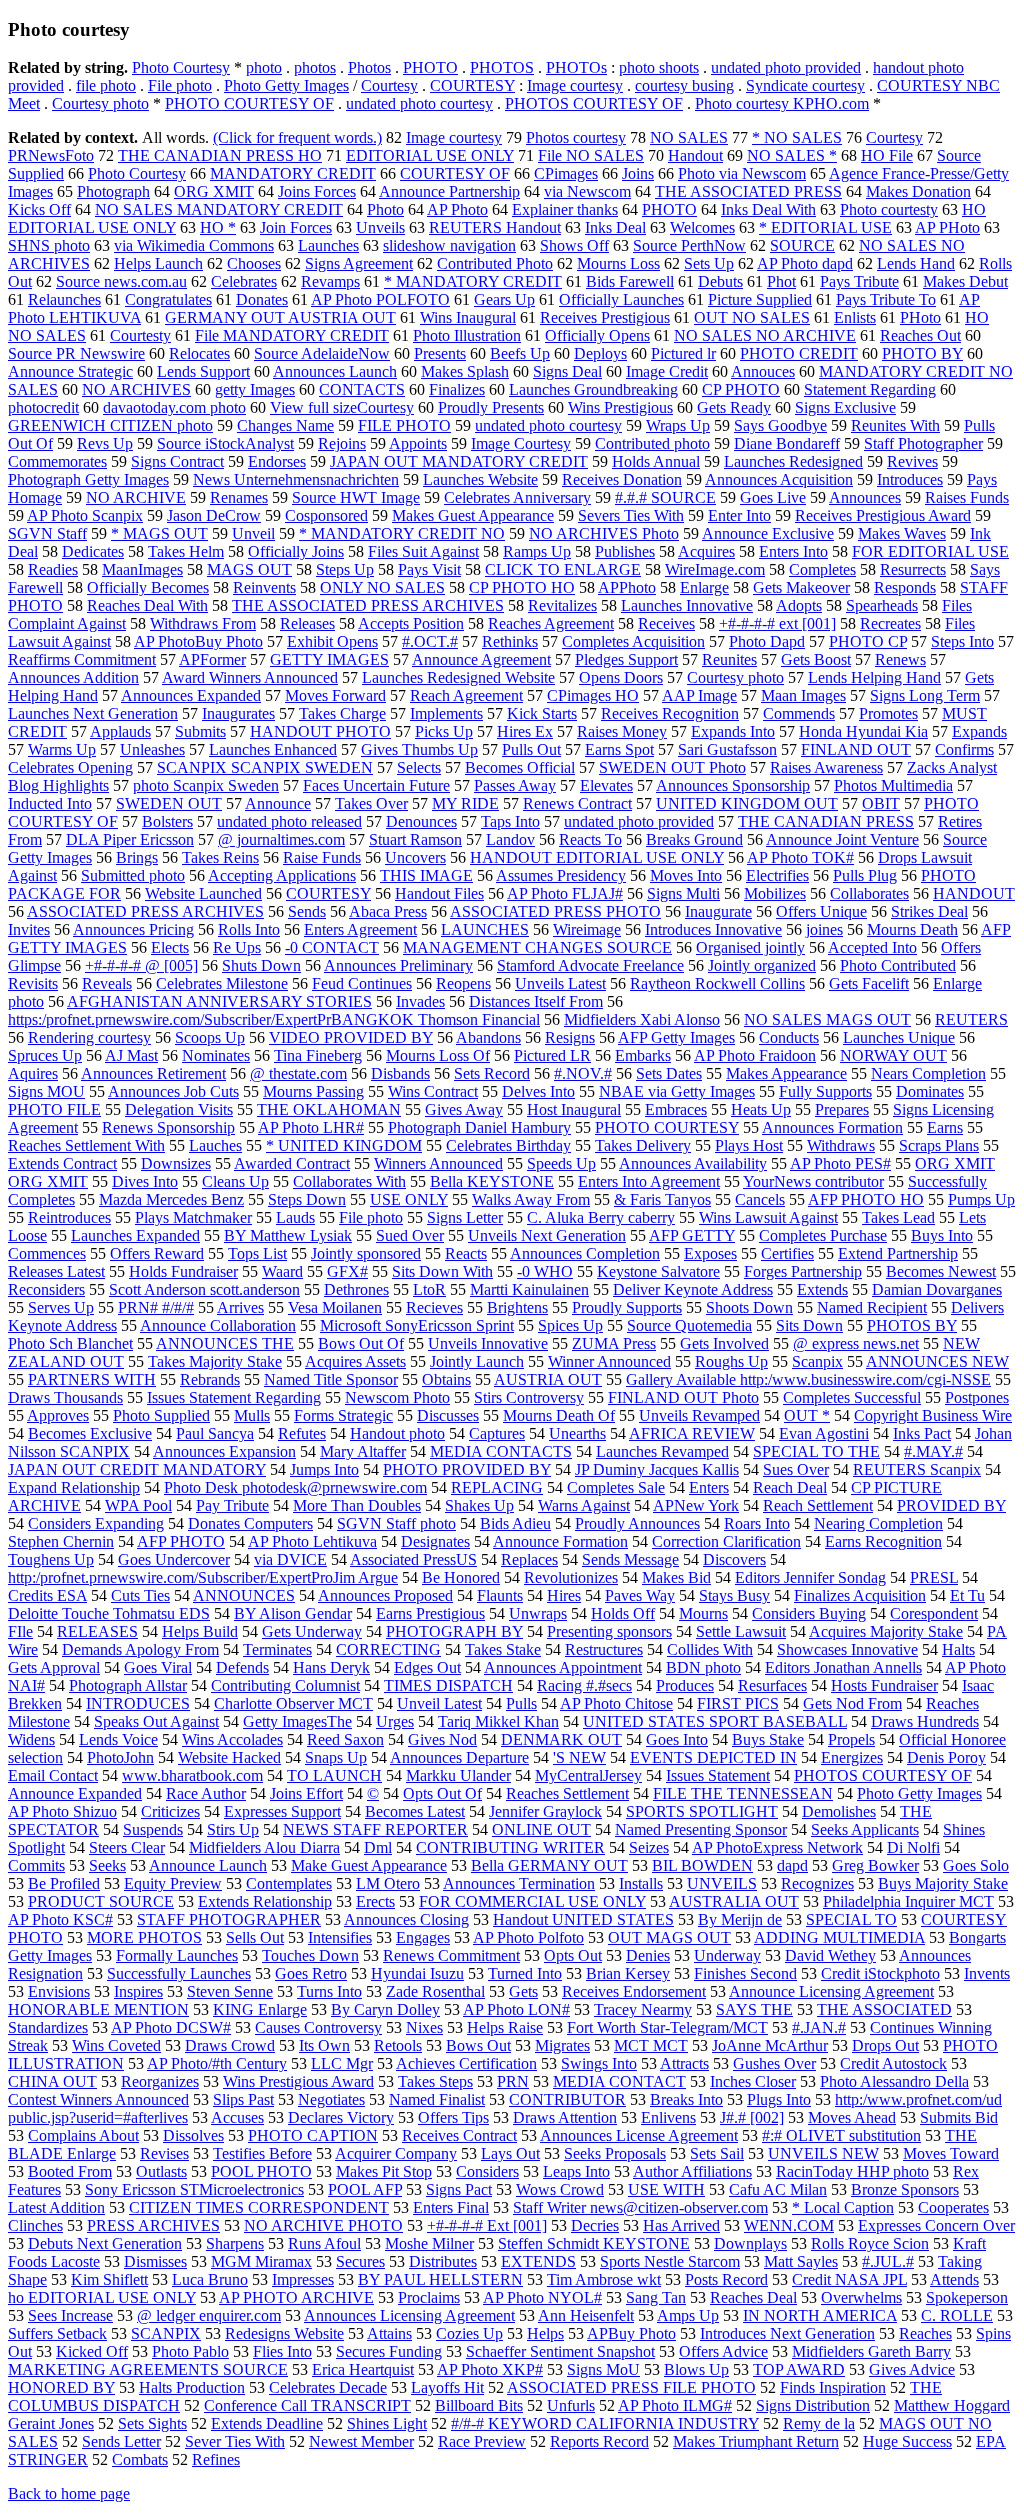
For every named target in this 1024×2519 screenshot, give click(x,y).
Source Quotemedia (689, 1325)
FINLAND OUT (856, 749)
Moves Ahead (852, 2117)
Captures (497, 1433)
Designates (435, 1541)
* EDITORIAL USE (825, 227)
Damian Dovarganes (937, 1289)
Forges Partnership (803, 1271)
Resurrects (913, 569)
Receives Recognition (670, 713)
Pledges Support (626, 659)
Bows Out (478, 2045)
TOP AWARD (799, 2369)
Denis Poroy (946, 1757)
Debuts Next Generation (105, 2243)
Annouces (763, 371)
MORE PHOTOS (144, 1937)
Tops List (257, 1253)
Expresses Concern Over (936, 2225)
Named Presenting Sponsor (701, 1829)
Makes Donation (918, 191)
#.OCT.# (430, 641)
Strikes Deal (929, 911)
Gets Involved (724, 1343)
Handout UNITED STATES (583, 1919)
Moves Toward (951, 2153)
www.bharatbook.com (192, 1775)
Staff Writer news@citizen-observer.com (640, 2207)
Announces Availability (693, 1163)
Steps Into (962, 641)
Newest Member (361, 2441)
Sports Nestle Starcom (670, 2261)
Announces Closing (406, 1919)
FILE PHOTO (404, 425)
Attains (389, 2333)
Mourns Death (912, 929)
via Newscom (587, 191)
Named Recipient (872, 1307)
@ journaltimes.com (281, 839)
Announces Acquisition (779, 479)
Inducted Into (50, 803)
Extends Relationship (265, 1901)
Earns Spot (619, 749)
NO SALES (689, 137)
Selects (419, 767)
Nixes (424, 2027)
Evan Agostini (824, 1433)
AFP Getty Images (676, 1037)
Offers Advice (723, 2351)
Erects (375, 1901)
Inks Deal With (768, 209)
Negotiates (331, 2099)
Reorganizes (160, 2081)
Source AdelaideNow (322, 353)
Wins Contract (433, 1091)
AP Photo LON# (516, 2009)
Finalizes (457, 389)
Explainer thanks (565, 209)
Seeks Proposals (615, 2153)
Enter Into (739, 515)
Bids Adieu (515, 1523)
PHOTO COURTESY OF (249, 103)
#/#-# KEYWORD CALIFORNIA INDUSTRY (605, 2423)
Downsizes (176, 1163)
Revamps (330, 281)
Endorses (277, 461)
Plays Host (749, 1145)
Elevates (606, 785)
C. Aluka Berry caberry (601, 1217)
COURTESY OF (455, 173)
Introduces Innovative (713, 929)
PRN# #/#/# (156, 1307)
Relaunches (64, 299)
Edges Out (427, 1667)
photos (315, 67)
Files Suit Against (423, 551)
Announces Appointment (563, 1667)
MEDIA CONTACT (619, 2081)
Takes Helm (186, 551)
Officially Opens (597, 335)
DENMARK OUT (561, 1739)
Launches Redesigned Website (458, 677)
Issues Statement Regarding (234, 1397)
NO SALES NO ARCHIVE (765, 335)
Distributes (443, 2261)
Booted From (70, 2171)
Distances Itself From (536, 1001)
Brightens (517, 1307)
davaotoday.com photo (174, 407)
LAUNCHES (485, 929)
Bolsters (167, 821)
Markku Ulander (458, 1775)
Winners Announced (438, 1163)
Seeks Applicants (865, 1829)
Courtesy (389, 85)
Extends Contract (62, 1163)
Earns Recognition (883, 1541)
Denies (648, 1955)
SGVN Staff (47, 533)
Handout (695, 155)
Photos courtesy (576, 137)
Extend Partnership (898, 1253)
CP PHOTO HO (522, 587)
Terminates (277, 1649)
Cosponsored (326, 515)
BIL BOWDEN (702, 1865)
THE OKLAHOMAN (329, 1109)
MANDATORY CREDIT (293, 173)
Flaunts (500, 1595)
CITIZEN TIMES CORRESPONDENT (259, 2207)
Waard (282, 1271)
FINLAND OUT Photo (683, 1397)
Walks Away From (531, 1199)
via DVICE (290, 1559)
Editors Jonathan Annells (843, 1667)
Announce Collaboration (218, 1325)
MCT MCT (651, 2045)
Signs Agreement (359, 263)
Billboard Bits (479, 2405)
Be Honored (461, 1577)
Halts (958, 1649)
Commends (799, 713)
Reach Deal (790, 1487)
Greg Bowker (875, 1865)
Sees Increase (70, 2315)
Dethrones (356, 1289)
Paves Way (640, 1595)
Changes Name (285, 425)
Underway (727, 1955)
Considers (487, 2171)
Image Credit (667, 371)
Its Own (324, 2045)
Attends (954, 2279)
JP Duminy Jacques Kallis (657, 1469)
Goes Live (773, 497)
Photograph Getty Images (88, 479)
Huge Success (907, 2441)
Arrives (240, 1307)
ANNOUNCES (244, 1595)
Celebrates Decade (328, 2387)
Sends (307, 911)
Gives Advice (912, 2369)
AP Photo (457, 209)
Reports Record (599, 2441)
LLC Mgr (342, 2063)
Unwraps (538, 1613)
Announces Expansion (224, 1451)
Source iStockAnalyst (225, 443)
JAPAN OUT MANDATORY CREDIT (459, 461)
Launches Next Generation (93, 713)
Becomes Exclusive (90, 1433)
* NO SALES (797, 137)
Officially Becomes (148, 587)
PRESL (934, 1577)
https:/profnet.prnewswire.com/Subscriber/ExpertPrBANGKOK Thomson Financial (274, 1019)
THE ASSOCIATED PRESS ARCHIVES (368, 605)
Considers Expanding (96, 1523)
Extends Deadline (267, 2423)
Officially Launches (621, 299)
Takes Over (371, 803)
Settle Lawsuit (741, 1631)
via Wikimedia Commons (194, 245)
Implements (446, 713)
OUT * (807, 1415)
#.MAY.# (933, 1451)
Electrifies (777, 875)
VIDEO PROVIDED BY (351, 1037)
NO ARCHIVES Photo (604, 533)
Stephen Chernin (61, 1541)
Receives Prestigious (605, 317)
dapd (792, 1865)
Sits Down (809, 1325)
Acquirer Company (396, 2153)
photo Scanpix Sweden (206, 785)
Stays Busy (734, 1595)
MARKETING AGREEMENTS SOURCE (148, 2369)
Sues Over (796, 1469)
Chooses (254, 263)
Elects (170, 947)
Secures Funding (389, 2351)
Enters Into (793, 551)
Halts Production (192, 2387)
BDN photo (703, 1667)
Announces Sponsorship (733, 785)
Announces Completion (585, 1253)
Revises (164, 2153)
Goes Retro (311, 1973)
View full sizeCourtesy (342, 407)
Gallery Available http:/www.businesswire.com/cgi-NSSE (808, 1379)
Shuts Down (261, 965)
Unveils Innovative (488, 1343)
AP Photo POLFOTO (380, 299)
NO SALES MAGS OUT (827, 1019)
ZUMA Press (614, 1343)
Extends (822, 1289)
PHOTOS (502, 67)
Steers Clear (127, 1847)
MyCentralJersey (588, 1775)
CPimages (566, 173)
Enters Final (451, 2207)
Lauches (215, 1145)
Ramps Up (537, 551)
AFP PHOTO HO (866, 1199)
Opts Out (573, 1955)
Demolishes (839, 1811)
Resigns (570, 1037)
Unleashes (152, 749)
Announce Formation (560, 1541)
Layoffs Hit (447, 2387)
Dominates (930, 1091)
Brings (137, 857)
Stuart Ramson (415, 839)
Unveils (380, 227)
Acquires (706, 551)
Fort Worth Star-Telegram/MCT (667, 2027)
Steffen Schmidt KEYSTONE (594, 2243)
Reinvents (264, 587)
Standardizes (48, 2027)
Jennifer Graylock (545, 1811)
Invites (29, 929)
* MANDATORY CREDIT (473, 281)
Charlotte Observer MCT (293, 1703)
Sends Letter (121, 2441)
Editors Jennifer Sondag (810, 1577)
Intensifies (340, 1937)
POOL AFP (365, 2189)
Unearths (577, 1433)
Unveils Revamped (699, 1415)
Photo (385, 209)
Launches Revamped (662, 1451)
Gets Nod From (852, 1703)
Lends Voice (118, 1739)
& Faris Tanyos (662, 1199)
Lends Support (203, 371)
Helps (545, 2333)
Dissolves (193, 2135)
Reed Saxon (345, 1739)
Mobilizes (775, 893)
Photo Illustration (467, 335)
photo (264, 67)
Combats (140, 2459)
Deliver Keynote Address (693, 1289)
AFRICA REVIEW (692, 1433)
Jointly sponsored (366, 1253)
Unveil (253, 533)
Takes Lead (898, 1217)
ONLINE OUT (541, 1829)
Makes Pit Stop (384, 2171)
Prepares (842, 1109)
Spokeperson (967, 2297)
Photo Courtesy (181, 67)
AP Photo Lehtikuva (312, 1541)
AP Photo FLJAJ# (565, 893)
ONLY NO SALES (382, 587)
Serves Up (61, 1307)
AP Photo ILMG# (675, 2405)
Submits (200, 731)
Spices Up (570, 1325)
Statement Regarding (870, 389)
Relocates (199, 353)
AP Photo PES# (840, 1163)
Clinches (35, 2225)
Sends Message (630, 1559)
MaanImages (142, 569)
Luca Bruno (210, 2279)
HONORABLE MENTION (98, 2009)
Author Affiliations (692, 2171)
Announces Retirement (153, 1073)
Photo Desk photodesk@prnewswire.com (295, 1487)
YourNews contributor (813, 1181)
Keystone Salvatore (658, 1271)
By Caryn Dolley (385, 2009)
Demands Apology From (140, 1649)
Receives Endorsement (634, 1991)
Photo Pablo (190, 2351)
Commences (47, 1253)
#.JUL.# (888, 2261)
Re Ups (237, 947)
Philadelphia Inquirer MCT (908, 1901)
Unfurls (571, 2405)
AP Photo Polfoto (528, 1937)
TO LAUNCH (334, 1775)
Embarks (643, 1055)
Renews (900, 659)
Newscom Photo (397, 1397)
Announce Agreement (481, 659)
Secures (360, 2261)
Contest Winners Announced (98, 2099)
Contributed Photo (495, 263)
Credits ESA (47, 1595)
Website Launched (203, 893)
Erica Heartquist (363, 2369)
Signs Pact (459, 2189)
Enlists (855, 317)
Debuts (720, 281)
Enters (709, 1487)
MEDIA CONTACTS (501, 1451)
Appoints (418, 443)
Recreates (890, 623)
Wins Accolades (232, 1739)
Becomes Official (520, 767)
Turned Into (525, 1973)
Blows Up (696, 2369)
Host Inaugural (574, 1109)
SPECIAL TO (851, 1919)
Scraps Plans (939, 1145)
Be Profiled (64, 1883)
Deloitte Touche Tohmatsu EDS (109, 1613)
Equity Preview (173, 1883)
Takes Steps (435, 2081)
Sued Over (410, 1235)
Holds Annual (656, 461)
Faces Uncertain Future (376, 785)
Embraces (676, 1109)
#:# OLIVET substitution (841, 2135)
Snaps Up (336, 1757)
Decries (595, 2225)
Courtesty (140, 335)
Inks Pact (922, 1433)
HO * (218, 227)
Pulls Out (531, 749)
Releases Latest (56, 1271)
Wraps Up (678, 425)
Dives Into (145, 1181)
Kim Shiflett (109, 2279)
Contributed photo (652, 443)
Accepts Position (411, 623)
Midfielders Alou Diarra (264, 1847)
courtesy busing (684, 85)
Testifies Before (262, 2153)
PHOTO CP (868, 641)
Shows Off (574, 245)
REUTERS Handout (495, 227)
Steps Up (345, 569)
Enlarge (704, 587)
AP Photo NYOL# (542, 2297)
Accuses (237, 2117)
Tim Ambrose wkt (604, 2279)
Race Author (206, 1793)
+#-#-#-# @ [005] (141, 965)
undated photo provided (786, 67)
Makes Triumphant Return (756, 2441)
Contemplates (289, 1883)
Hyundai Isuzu (417, 1973)
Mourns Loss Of (438, 1055)
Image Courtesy (521, 443)
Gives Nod (442, 1739)
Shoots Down (749, 1307)
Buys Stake (768, 1739)
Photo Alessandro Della (894, 2081)
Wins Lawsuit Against (768, 1217)
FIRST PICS (738, 1703)
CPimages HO (593, 695)
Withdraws (841, 1145)
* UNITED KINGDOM (344, 1145)
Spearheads (882, 605)
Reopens (463, 983)
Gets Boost (816, 659)
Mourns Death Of (559, 1415)
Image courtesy (575, 85)
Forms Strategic (343, 1415)
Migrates (562, 2045)
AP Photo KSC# (60, 1919)
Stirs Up (233, 1829)
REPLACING (497, 1487)
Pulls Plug (865, 875)
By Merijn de (740, 1919)
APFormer (212, 659)
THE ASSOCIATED (884, 2009)
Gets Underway (312, 1631)
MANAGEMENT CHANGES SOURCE (537, 947)
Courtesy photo (100, 103)
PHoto (920, 317)
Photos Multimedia (893, 785)
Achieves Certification (466, 2063)
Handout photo (397, 1433)
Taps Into (510, 821)
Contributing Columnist (285, 1685)
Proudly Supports (627, 1307)
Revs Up (105, 443)
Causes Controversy (318, 2027)
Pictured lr (683, 353)
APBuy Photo (631, 2333)
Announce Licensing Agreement (831, 1991)
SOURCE (802, 245)
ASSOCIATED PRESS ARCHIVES (145, 911)
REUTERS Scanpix (917, 1469)
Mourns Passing (313, 1091)
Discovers (734, 1559)
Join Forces (296, 227)
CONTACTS (362, 389)
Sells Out (255, 1937)
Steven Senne (230, 1991)
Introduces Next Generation (787, 2333)
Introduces (910, 479)
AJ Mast (131, 1055)
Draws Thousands (65, 1397)
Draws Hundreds (925, 1721)
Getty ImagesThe (297, 1721)
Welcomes (702, 227)
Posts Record (726, 2279)
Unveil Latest (439, 1703)
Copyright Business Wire (933, 1415)
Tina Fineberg (318, 1055)
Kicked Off (92, 2351)
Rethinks (510, 641)
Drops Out (885, 2045)
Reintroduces (69, 1217)
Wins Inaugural (468, 317)
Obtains (446, 1379)
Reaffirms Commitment (82, 659)
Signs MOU (46, 1091)
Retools (398, 2045)
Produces (685, 1685)
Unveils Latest (560, 983)
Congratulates (168, 299)
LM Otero (388, 1883)
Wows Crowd (560, 2189)
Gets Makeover (801, 587)
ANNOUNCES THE (225, 1343)
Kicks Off (39, 209)
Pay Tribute (232, 1505)
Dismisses (155, 2261)
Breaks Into (686, 2099)
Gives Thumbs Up (419, 749)
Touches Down (310, 1955)
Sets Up (709, 263)
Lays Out (510, 2153)
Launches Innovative (687, 605)
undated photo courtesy (419, 103)
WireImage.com (715, 569)
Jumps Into (324, 1469)
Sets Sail (717, 2153)
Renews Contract (577, 803)
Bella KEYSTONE (492, 1181)
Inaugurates (238, 713)
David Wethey (830, 1955)
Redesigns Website (284, 2333)
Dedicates (93, 551)
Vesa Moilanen (335, 1307)
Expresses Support (282, 1811)
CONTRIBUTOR (567, 2099)
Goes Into (677, 1739)
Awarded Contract (292, 1163)
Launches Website (480, 479)
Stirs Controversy (529, 1397)
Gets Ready (734, 407)
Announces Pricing (133, 929)
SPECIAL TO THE (816, 1451)
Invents (987, 1973)
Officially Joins (296, 551)
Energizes (852, 1757)
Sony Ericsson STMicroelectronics (194, 2189)
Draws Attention (565, 2117)
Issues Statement (718, 1775)
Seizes (649, 1847)
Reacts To (590, 839)
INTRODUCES (138, 1703)
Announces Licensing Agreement (409, 2315)
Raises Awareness (826, 767)
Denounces (421, 821)
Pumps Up (981, 1199)
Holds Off (623, 1613)
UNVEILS (722, 1883)
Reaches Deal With (147, 605)
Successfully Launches (179, 1973)
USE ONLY (409, 1199)
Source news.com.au (121, 281)
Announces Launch (335, 371)
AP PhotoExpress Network (777, 1847)
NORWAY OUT (893, 1055)
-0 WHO (545, 1271)
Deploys (600, 353)
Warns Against (584, 1505)
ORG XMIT (214, 191)
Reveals (107, 983)
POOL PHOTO (261, 2171)
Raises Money (622, 731)
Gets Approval (54, 1667)
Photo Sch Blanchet (70, 1343)
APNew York (696, 1505)
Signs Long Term (925, 695)
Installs (641, 1883)
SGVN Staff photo (396, 1523)
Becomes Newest (941, 1271)
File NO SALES (591, 155)
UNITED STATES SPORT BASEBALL (715, 1721)
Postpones (977, 1397)
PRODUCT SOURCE (101, 1901)
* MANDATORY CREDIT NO (402, 533)
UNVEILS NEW (823, 2153)
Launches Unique (899, 1037)
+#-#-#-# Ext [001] (487, 2225)
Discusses (448, 1415)
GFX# (347, 1271)
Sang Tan (656, 2297)
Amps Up (688, 2315)
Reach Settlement (818, 1505)
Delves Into (538, 1091)
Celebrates (244, 281)
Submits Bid (959, 2117)
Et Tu (967, 1595)
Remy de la (819, 2423)
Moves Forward (335, 695)
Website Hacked (229, 1757)
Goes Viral (158, 1667)
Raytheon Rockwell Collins (717, 983)
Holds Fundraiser (183, 1271)
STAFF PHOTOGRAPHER (229, 1919)
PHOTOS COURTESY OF (594, 103)
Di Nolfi (913, 1847)
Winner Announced (609, 1361)
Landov (510, 839)
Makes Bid (676, 1577)
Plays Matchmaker (193, 1217)
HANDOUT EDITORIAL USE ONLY (597, 857)
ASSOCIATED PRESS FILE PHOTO (631, 2387)
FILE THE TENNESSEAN (743, 1793)
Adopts (799, 605)
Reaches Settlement (567, 1793)
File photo (180, 85)
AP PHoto (947, 227)
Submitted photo (133, 875)
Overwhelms (861, 2297)
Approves (58, 1415)
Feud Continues (362, 983)
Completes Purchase (823, 1235)
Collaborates (869, 893)
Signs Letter (465, 1217)
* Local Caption (843, 2207)
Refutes (302, 1433)
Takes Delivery (643, 1145)
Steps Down (307, 1199)
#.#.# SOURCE (665, 497)
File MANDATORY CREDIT (292, 335)
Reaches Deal (753, 2297)
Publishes (625, 551)
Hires (564, 1595)
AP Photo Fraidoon (755, 1055)
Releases (307, 623)
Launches (328, 245)
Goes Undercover (174, 1559)
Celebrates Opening (70, 767)
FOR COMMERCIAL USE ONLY (532, 1901)
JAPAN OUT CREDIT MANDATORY (137, 1469)
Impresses (303, 2279)
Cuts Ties (140, 1595)
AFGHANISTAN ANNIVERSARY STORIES (219, 1001)
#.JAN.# (819, 2027)
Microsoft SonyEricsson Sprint (417, 1325)
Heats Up (761, 1109)
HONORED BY (61, 2387)
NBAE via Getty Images (677, 1091)
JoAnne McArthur (770, 2045)
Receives (666, 623)
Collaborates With (349, 1181)
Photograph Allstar (128, 1685)
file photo (106, 85)
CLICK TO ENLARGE (563, 569)
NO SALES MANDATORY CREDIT (219, 209)
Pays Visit (429, 569)
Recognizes (817, 1883)
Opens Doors (621, 677)
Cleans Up (235, 1181)
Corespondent (934, 1613)
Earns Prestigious (430, 1613)
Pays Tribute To (886, 299)
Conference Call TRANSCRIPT (307, 2405)
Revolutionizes (571, 1577)
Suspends (153, 1829)
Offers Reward (157, 1253)
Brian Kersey (628, 1973)
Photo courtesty (889, 209)
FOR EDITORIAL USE (930, 551)
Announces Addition (73, 677)
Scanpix (817, 1361)
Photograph (113, 191)
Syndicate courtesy (805, 85)
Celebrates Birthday (508, 1145)
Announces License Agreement (639, 2135)
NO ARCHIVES (136, 389)
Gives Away (464, 1109)
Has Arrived (681, 2225)
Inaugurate (718, 911)
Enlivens (668, 2117)
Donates (262, 299)
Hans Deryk (331, 1667)
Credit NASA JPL (849, 2279)
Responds (905, 587)
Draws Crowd (230, 2045)
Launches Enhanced (273, 749)
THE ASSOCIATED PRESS (748, 191)
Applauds (120, 731)
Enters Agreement (360, 929)
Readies (53, 569)
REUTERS (971, 1019)
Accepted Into (872, 947)
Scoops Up (210, 1037)
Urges (395, 1721)
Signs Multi (683, 893)
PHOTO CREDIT (799, 353)
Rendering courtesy (89, 1037)
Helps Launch (158, 263)
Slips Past (243, 2099)
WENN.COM (789, 2225)
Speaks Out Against (156, 1721)
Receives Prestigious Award (883, 515)
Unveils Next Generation (547, 1235)
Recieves (434, 1307)
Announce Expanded (75, 1793)
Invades (420, 1001)
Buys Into (942, 1235)
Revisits (33, 983)
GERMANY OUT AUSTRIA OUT (280, 317)
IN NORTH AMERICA (820, 2315)
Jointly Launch (477, 1361)
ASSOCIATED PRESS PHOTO (555, 911)
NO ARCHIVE (136, 497)
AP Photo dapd (805, 263)
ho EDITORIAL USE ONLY (102, 2297)
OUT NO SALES (752, 317)
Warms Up (62, 749)
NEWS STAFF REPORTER (375, 1829)
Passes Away (515, 785)
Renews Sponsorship (168, 1127)
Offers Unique (821, 911)
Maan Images (803, 695)
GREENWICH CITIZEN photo (110, 425)
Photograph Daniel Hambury (479, 1127)
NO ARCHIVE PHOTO (323, 2225)
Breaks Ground (694, 839)
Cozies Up (469, 2333)
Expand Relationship (74, 1487)
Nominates (216, 1055)
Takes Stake (503, 1649)
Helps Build (200, 1631)
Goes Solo (976, 1865)
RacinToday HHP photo (852, 2171)
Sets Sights (152, 2423)
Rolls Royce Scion (870, 2243)
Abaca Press (388, 911)
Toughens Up (51, 1559)
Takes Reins (220, 857)
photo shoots (659, 67)
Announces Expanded (191, 695)
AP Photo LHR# (311, 1127)
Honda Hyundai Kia (863, 731)
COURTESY (472, 85)
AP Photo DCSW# (171, 2027)
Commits (36, 1865)
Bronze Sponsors (905, 2189)
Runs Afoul (324, 2243)
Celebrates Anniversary (517, 497)
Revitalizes (562, 605)
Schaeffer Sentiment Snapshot (560, 2351)
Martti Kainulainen (529, 1289)
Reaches (925, 2333)
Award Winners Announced (250, 677)
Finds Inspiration (833, 2387)
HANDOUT (974, 893)
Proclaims (429, 2297)
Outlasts (161, 2171)
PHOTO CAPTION (313, 2135)
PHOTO (430, 67)
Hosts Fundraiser (884, 1685)
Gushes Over (774, 2063)
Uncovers (415, 857)
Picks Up (444, 731)
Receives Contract (459, 2135)
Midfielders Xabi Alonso (642, 1019)
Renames (239, 497)
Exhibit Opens (332, 641)
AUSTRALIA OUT (734, 1901)
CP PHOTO (741, 389)
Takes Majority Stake (215, 1361)
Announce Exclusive (768, 533)
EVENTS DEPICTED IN (713, 1757)
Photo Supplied (161, 1415)
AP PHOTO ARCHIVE (296, 2297)
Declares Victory (341, 2117)
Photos (369, 67)
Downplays (750, 2243)
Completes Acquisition (633, 641)
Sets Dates (669, 1073)
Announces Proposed (385, 1595)
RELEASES (97, 1631)
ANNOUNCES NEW (937, 1361)
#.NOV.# (583, 1073)
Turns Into (329, 1991)
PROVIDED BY (951, 1505)
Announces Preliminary (398, 965)
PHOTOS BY (912, 1325)
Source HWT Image (356, 497)
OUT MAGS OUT (669, 1937)
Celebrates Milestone (222, 983)
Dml (378, 1847)
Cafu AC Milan (778, 2189)
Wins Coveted (116, 2045)
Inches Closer (753, 2081)
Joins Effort (306, 1793)
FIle (20, 1631)
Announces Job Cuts (173, 1091)
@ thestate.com (298, 1073)
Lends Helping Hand (874, 677)
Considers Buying (809, 1613)
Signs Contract (177, 461)
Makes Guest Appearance (473, 515)
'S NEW (579, 1757)
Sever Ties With (235, 2441)
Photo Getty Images (286, 85)
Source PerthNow (689, 245)
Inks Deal (615, 227)
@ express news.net (856, 1343)
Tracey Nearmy (643, 2009)
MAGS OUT (249, 569)
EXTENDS (538, 2261)
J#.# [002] (752, 2117)
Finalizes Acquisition (860, 1595)
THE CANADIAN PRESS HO (220, 155)
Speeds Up (561, 1163)
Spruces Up (45, 1055)
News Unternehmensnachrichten (296, 479)
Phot (781, 281)
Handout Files (439, 893)
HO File (887, 155)
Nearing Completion (878, 1523)
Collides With (710, 1649)
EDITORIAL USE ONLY (430, 155)
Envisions (59, 1991)
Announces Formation (832, 1127)
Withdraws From (203, 623)
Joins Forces (317, 191)
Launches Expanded (135, 1235)
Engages (423, 1937)
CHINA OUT (52, 2081)
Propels (851, 1739)
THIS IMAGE (426, 875)
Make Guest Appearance (369, 1865)
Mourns (703, 1613)
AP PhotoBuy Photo (198, 641)
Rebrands (210, 1379)
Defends (242, 1667)
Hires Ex (525, 731)
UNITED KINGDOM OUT (747, 803)
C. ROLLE (957, 2315)
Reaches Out (920, 335)
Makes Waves (902, 533)
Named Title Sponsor (331, 1379)
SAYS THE (754, 2009)
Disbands (400, 1073)
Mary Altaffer (363, 1451)
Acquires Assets (355, 1361)
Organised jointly (750, 947)
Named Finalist (437, 2099)
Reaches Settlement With (86, 1145)
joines (824, 929)
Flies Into (282, 2351)
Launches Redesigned (793, 461)
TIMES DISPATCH (448, 1685)
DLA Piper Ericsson (130, 839)
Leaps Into (576, 2171)
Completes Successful (852, 1397)
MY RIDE (465, 803)
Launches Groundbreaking (593, 389)
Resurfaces (772, 1685)
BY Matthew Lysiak (288, 1235)
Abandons (488, 1037)
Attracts (684, 2063)
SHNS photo (49, 245)
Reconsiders (46, 1289)
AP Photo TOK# (800, 857)
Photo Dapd (767, 641)
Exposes (710, 1253)
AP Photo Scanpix (85, 515)
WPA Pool (138, 1505)
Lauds (295, 1217)
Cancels (760, 1199)
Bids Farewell (630, 281)
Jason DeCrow (214, 515)
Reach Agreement (466, 695)
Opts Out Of (442, 1793)
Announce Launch (208, 1865)
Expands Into (733, 731)
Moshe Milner (429, 2243)
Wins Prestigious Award (298, 2081)
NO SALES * (792, 155)
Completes (822, 569)
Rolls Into (249, 929)
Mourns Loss (618, 263)
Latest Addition (56, 2207)
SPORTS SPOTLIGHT (702, 1811)
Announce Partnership (449, 191)
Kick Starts (542, 713)
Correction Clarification (726, 1541)
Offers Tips (453, 2117)
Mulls (252, 1415)
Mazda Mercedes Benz (171, 1199)
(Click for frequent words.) (297, 137)
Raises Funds (967, 497)
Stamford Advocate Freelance (590, 965)
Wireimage (587, 929)
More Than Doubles (357, 1505)
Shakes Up (479, 1505)
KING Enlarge (260, 2009)
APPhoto (627, 587)
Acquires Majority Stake (886, 1631)
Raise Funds (322, 857)
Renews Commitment (451, 1955)
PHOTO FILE (54, 1109)
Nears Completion (928, 1073)
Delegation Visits (179, 1109)
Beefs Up (520, 353)
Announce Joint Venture (842, 839)
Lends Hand (916, 263)
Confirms (964, 749)
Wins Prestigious (620, 407)
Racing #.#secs (584, 1685)
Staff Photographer (923, 443)
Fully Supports (825, 1091)
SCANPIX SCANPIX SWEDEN (265, 767)
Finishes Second (745, 1973)
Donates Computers (250, 1523)
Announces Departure (459, 1757)
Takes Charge (342, 713)
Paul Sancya (215, 1433)
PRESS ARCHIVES (153, 2225)
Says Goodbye (780, 425)
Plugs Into (779, 2099)
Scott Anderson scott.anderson (204, 1289)
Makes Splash (465, 371)
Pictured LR (552, 1055)
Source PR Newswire (76, 353)
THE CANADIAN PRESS (826, 821)
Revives (912, 461)
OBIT (881, 803)
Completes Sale (616, 1487)
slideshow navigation (449, 245)
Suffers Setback (57, 2333)
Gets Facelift (869, 983)
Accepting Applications (282, 875)
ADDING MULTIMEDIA (839, 1937)
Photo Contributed (898, 965)
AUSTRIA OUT (548, 1379)
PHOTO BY (922, 353)
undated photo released (289, 821)
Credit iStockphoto (880, 1973)
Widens (31, 1739)
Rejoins (342, 443)
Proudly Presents (491, 407)
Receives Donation (622, 479)
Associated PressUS (413, 1559)
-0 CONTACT (332, 947)
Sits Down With (442, 1271)
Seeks (107, 1865)
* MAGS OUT (159, 533)
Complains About (83, 2135)
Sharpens (235, 2243)
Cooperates (953, 2207)
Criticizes (170, 1811)
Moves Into (686, 875)
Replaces (529, 1559)
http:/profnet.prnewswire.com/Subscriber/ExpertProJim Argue (203, 1577)
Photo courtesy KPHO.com (782, 103)
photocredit (43, 407)
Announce (278, 803)
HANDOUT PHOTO (320, 731)
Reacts (466, 1253)
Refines (216, 2459)
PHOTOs (576, 67)
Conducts (789, 1037)
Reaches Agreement (551, 623)
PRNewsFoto (51, 155)
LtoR (429, 1289)
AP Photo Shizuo (62, 1811)
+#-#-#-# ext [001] (777, 623)
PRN (513, 2081)
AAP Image (699, 695)
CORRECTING (388, 1649)
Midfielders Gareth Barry (871, 2351)
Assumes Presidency (561, 875)
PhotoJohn (120, 1757)
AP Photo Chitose (616, 1703)
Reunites (729, 659)
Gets (523, 1991)
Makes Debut (965, 281)
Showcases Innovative (847, 1649)
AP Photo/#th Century (217, 2063)
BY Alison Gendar (293, 1613)
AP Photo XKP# (490, 2369)
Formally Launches (177, 1955)
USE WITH (666, 2189)
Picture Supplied (760, 299)
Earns (945, 1127)
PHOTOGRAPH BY (454, 1631)
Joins (638, 173)
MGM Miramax (261, 2261)
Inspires (138, 1991)
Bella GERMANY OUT (549, 1865)
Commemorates (57, 461)
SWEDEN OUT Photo (672, 767)
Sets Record (492, 1073)
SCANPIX (166, 2333)
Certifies (787, 1253)
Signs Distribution (813, 2405)
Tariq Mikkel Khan (498, 1721)
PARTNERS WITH (92, 1379)
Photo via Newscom (742, 173)
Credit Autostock (893, 2063)
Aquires (33, 1073)
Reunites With (895, 425)
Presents (440, 353)
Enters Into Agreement (649, 1181)
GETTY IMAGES (329, 659)
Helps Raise (505, 2027)
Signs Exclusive (845, 407)
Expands (979, 731)
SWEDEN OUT (169, 803)
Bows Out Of (361, 1343)
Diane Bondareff (787, 443)
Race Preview (482, 2441)
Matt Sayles (801, 2261)
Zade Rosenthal (435, 1991)
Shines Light (387, 2423)
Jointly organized (762, 965)
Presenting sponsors (609, 1631)
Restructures (604, 1649)
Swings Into (599, 2063)
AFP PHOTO (181, 1541)
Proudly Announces (637, 1523)
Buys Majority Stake (943, 1883)
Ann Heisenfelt (586, 2315)
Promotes (888, 713)
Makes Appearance (786, 1073)
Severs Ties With (631, 515)
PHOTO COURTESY (667, 1127)
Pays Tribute (859, 281)
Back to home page (69, 2493)
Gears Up (504, 299)
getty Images (255, 389)
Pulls (521, 1703)
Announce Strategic (70, 371)
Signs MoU (603, 2369)
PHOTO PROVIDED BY (467, 1469)
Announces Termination (519, 1883)
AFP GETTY (692, 1235)
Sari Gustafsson (727, 749)
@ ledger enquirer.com (209, 2315)
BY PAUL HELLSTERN (440, 2279)
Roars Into (757, 1523)
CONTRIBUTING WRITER (510, 1847)
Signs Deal (567, 371)
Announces (865, 497)
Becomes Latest (415, 1811)
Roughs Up (731, 1361)
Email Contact (53, 1775)
